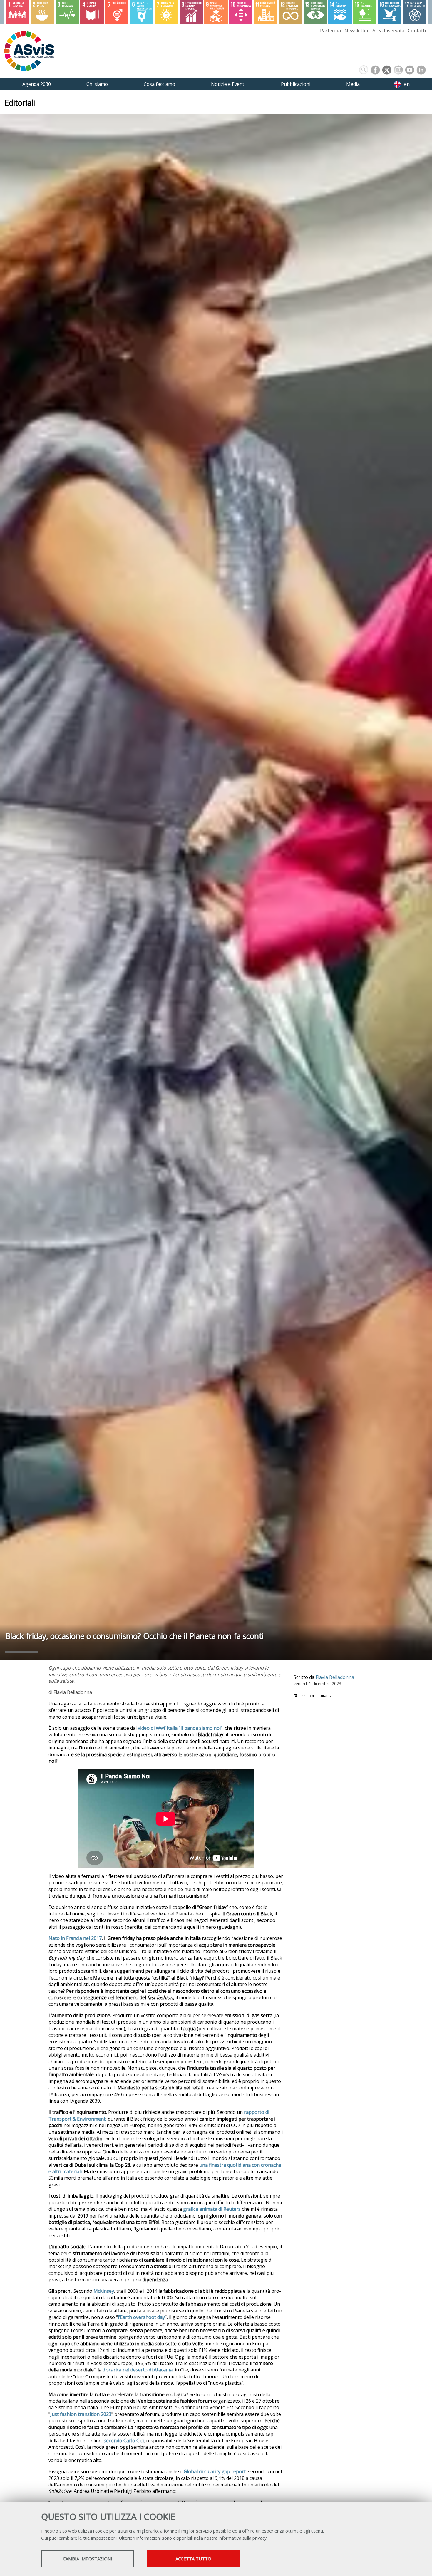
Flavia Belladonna (335, 1677)
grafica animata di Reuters (212, 2209)
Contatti (417, 31)
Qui (45, 2538)
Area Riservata (388, 31)
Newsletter (357, 31)
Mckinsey (104, 2291)
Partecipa (330, 31)
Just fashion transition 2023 (81, 2414)
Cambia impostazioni (88, 2559)
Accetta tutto (193, 2559)
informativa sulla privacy (243, 2538)
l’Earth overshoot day (141, 2317)
